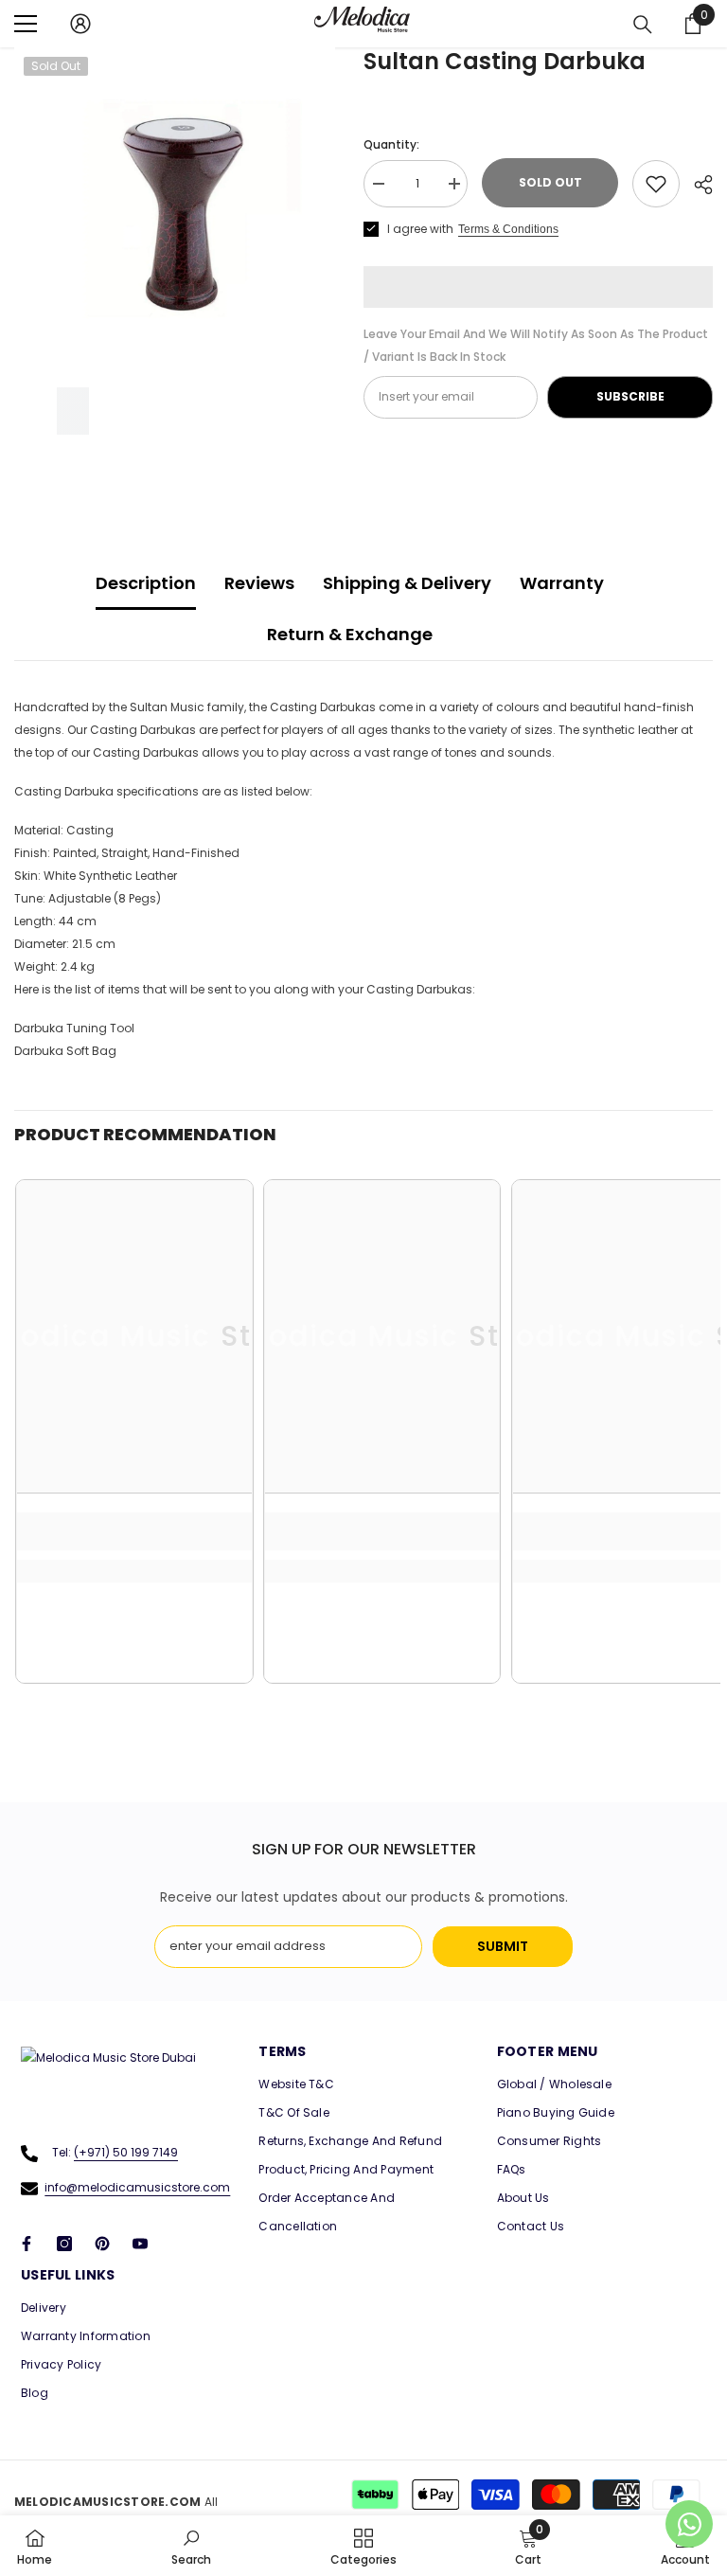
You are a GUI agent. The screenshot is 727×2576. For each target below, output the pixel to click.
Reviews (259, 583)
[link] (134, 1531)
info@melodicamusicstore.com (137, 2187)
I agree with (420, 229)
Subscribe (630, 396)
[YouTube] (140, 2244)
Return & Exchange (350, 634)
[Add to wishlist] (656, 184)
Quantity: (391, 144)
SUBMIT (503, 1946)
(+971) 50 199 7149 (126, 2152)
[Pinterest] (102, 2244)
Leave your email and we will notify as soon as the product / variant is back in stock (536, 345)
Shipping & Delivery (407, 583)
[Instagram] (64, 2244)
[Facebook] (27, 2244)
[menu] (26, 24)
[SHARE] (696, 185)
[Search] (643, 25)
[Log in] (80, 24)
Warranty (562, 583)
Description (146, 583)
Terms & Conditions (508, 229)
